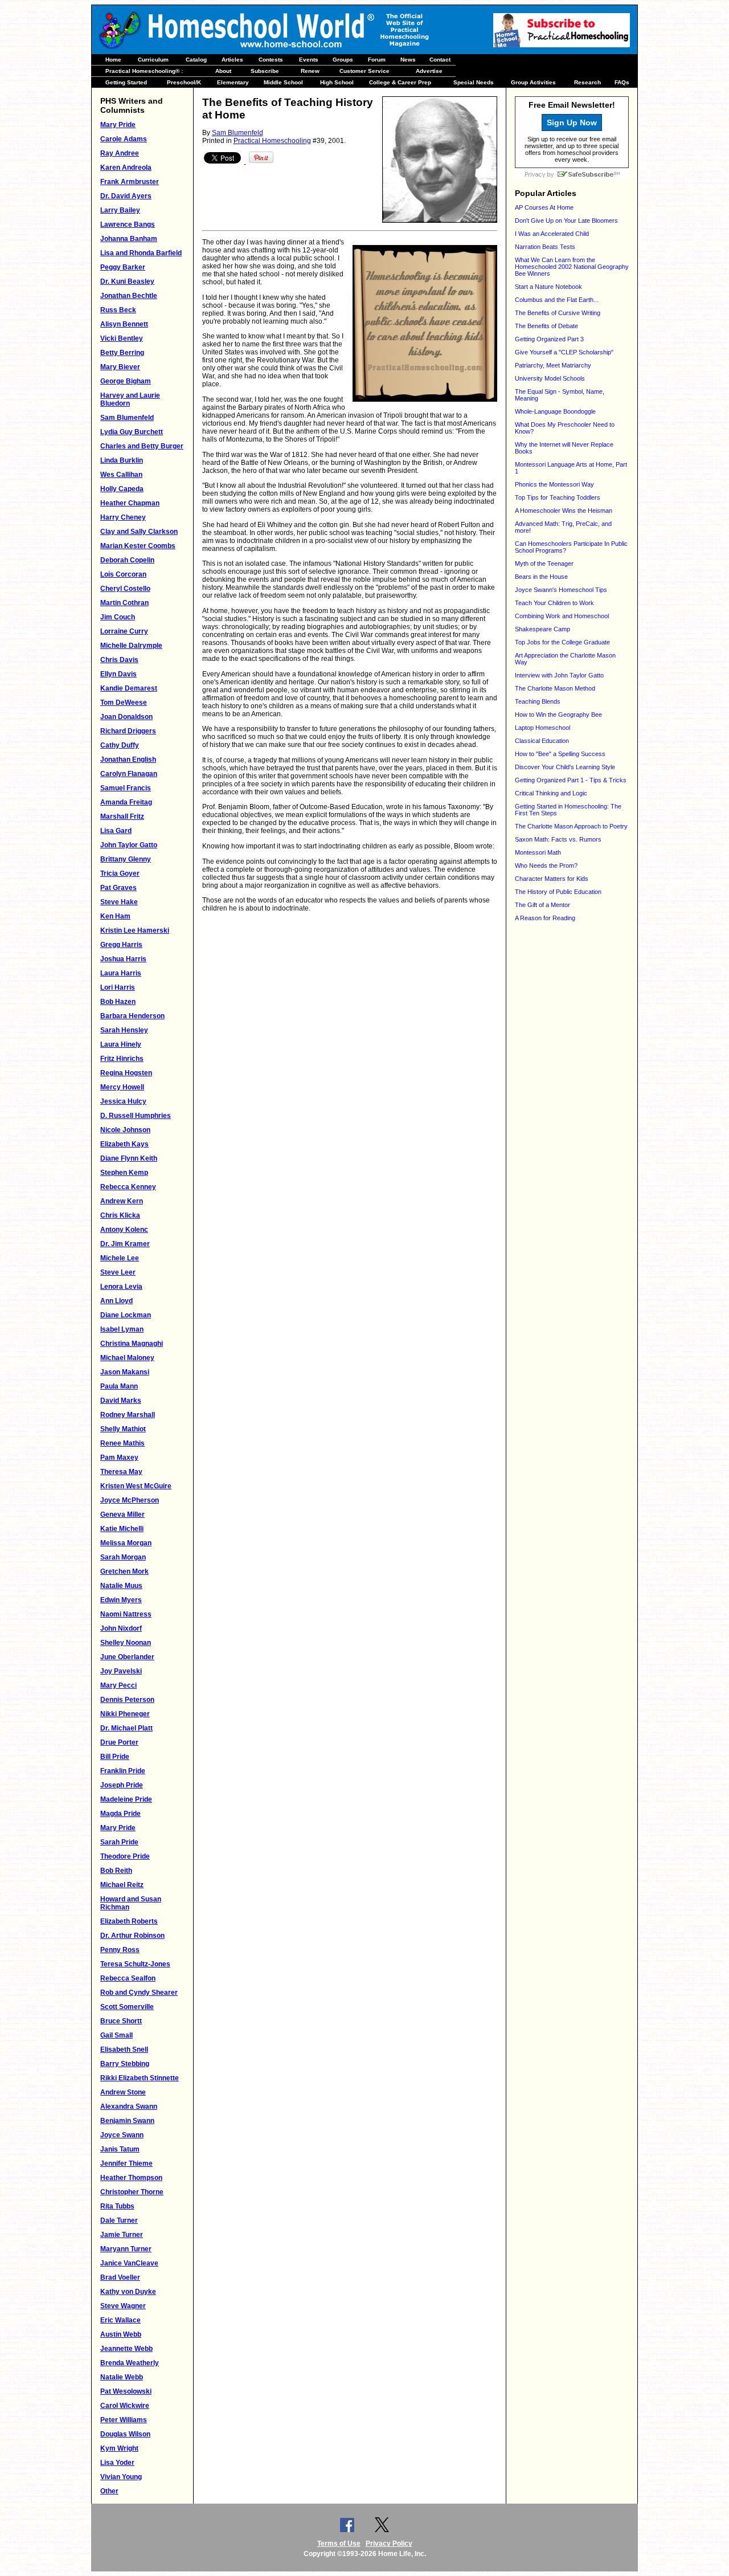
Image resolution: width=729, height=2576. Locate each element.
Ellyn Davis (118, 674)
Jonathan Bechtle (129, 296)
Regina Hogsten (126, 1073)
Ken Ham (115, 916)
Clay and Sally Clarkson (139, 532)
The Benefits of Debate (546, 326)
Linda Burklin (122, 460)
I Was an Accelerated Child (552, 234)
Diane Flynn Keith (129, 1158)
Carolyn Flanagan (129, 774)
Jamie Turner (122, 2235)
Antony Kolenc (124, 1230)
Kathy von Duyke (128, 2292)
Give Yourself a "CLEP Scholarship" (564, 352)
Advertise (429, 71)
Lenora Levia (121, 1287)
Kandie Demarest (129, 688)
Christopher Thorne (132, 2192)
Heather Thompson (131, 2178)
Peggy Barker (123, 267)
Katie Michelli (122, 1529)
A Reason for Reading (545, 918)
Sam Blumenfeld (127, 418)
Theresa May (121, 1472)
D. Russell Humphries (136, 1116)
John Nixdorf (121, 1628)
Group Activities (533, 82)
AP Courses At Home (544, 207)
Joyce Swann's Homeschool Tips (561, 590)
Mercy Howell (122, 1087)
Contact (440, 60)
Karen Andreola (126, 168)
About (223, 71)
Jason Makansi (125, 1372)
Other (109, 2491)
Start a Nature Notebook (548, 287)
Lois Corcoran (123, 574)
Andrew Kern (122, 1201)
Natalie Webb (122, 2377)
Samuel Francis (126, 788)
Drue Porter (119, 1742)
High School (337, 82)
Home (113, 60)
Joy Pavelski (121, 1671)
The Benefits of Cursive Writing (558, 313)
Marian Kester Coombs (138, 546)
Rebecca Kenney (128, 1187)
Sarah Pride (119, 1842)
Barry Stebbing (125, 2064)
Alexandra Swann (129, 2106)
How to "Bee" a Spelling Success (560, 754)
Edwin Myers (121, 1600)
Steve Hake (119, 902)
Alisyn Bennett (124, 324)
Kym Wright (119, 2448)
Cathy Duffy (120, 745)
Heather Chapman (130, 503)
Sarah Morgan (123, 1557)
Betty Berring (122, 353)
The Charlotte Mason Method (555, 688)
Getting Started (126, 82)
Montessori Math (538, 852)
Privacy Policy (389, 2544)
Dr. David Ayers (126, 196)
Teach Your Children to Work (554, 603)
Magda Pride (120, 1814)
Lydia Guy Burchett (132, 432)
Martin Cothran (124, 603)
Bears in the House (541, 577)
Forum (377, 60)
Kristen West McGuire (136, 1486)
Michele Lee (120, 1258)
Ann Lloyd (116, 1301)
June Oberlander (127, 1657)
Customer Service (364, 71)
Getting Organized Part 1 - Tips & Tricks (571, 780)
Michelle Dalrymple (131, 646)
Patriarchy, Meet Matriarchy (553, 365)
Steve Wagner (123, 2306)
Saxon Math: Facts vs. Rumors (558, 839)
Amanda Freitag (126, 802)
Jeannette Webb (126, 2349)
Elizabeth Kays (124, 1144)
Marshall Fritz (122, 817)
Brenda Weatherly (130, 2363)
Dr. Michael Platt (126, 1728)
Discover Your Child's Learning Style (565, 767)
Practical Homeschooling (272, 141)
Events (309, 60)
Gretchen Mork (124, 1571)
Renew (310, 71)
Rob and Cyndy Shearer (139, 1993)
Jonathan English (128, 760)
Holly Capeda (122, 489)
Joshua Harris (123, 959)
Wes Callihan (121, 475)
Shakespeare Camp (542, 629)
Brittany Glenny (126, 859)
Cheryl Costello (125, 589)
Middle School (283, 82)
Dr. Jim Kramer (125, 1244)
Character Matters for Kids (552, 879)
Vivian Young (121, 2477)
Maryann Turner (126, 2249)
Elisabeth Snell (124, 2050)
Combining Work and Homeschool (562, 616)
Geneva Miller (122, 1514)
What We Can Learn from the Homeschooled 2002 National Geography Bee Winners (572, 267)
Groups (343, 60)
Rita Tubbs (117, 2206)
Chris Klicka (120, 1215)
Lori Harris (118, 987)
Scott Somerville (127, 2007)
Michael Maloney (127, 1358)
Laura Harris (121, 973)
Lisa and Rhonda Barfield (141, 253)
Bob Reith (116, 1871)
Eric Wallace (120, 2320)
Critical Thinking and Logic (551, 793)
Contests (271, 60)
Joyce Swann (122, 2135)
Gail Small (116, 2035)
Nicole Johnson (125, 1130)
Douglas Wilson (125, 2434)
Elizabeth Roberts (129, 1921)
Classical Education (542, 741)
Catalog (196, 60)
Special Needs (474, 82)
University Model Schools (550, 378)
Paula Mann (119, 1386)
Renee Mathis (122, 1443)
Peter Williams (124, 2420)
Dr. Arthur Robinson (132, 1936)
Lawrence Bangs (128, 224)
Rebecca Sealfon (128, 1978)
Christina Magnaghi (132, 1344)
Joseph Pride (122, 1785)
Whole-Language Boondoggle (555, 411)
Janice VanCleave (129, 2263)
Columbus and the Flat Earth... (557, 300)
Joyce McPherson (130, 1500)
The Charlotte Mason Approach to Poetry (571, 826)
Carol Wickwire (125, 2406)
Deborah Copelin (127, 560)
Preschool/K (184, 82)
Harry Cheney (123, 517)
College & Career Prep (400, 82)
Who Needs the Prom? (546, 866)
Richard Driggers (128, 731)
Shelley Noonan (126, 1643)
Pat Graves (118, 888)
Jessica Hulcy (123, 1101)
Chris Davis (119, 660)
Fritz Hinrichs (122, 1059)
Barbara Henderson (132, 1016)
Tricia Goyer (120, 873)
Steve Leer (118, 1272)
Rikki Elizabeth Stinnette (140, 2078)
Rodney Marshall (128, 1415)
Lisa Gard (116, 831)
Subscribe (265, 71)
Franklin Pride (123, 1771)
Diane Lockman (126, 1315)
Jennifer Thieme (126, 2163)
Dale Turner (119, 2220)
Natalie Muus (121, 1586)
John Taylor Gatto (129, 845)
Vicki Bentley (122, 338)
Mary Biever (120, 367)
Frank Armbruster (130, 182)
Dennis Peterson (127, 1700)
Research (587, 82)
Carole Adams (124, 139)
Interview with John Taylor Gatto (559, 675)
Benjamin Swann (127, 2121)
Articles (232, 60)
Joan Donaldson (126, 717)
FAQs (622, 82)
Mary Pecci (118, 1685)
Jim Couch (118, 617)
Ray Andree (120, 153)
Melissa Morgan (126, 1543)
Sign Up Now (572, 123)
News (408, 60)
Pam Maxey (119, 1458)
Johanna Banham (129, 239)
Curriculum (153, 60)
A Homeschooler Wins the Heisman (564, 511)
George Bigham (126, 381)
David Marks (121, 1401)
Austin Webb (121, 2334)
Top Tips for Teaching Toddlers (558, 497)
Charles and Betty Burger (142, 446)
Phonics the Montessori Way (554, 484)
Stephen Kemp (124, 1173)
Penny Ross (120, 1950)
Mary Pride (118, 125)
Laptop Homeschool (542, 728)
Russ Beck (118, 310)
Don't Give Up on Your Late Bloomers (566, 221)
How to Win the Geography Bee (558, 715)
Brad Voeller (120, 2277)
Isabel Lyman (122, 1329)
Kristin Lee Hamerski (135, 930)
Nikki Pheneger (125, 1714)
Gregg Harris (121, 945)
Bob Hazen (118, 1002)
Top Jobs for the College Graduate (562, 642)
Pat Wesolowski (126, 2391)
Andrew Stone (123, 2092)
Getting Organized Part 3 (549, 339)
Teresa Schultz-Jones (135, 1964)
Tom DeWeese (124, 703)
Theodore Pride (125, 1856)
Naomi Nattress (126, 1614)
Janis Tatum (120, 2149)
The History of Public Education (558, 892)
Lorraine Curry (124, 631)
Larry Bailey (120, 210)
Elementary (233, 82)
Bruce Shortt (121, 2021)
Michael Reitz (122, 1885)
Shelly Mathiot (123, 1429)
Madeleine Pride (126, 1799)
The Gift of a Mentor (542, 905)
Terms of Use (339, 2544)
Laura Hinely (121, 1044)
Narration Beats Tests (545, 247)
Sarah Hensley (124, 1030)
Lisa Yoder (117, 2463)
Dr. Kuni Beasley (127, 281)
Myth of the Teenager (544, 564)
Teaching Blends (538, 701)
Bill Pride (115, 1757)
